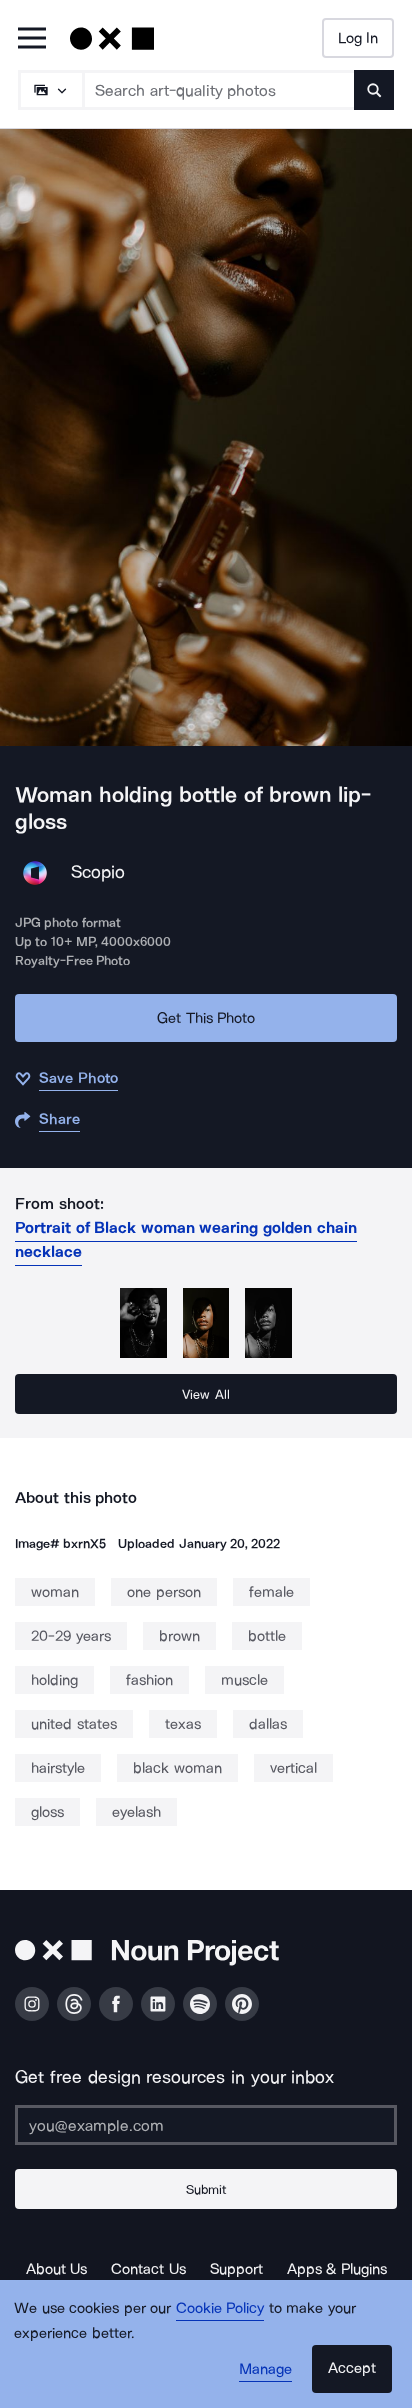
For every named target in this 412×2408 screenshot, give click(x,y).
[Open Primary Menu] (32, 39)
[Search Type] (50, 90)
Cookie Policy (220, 2308)
